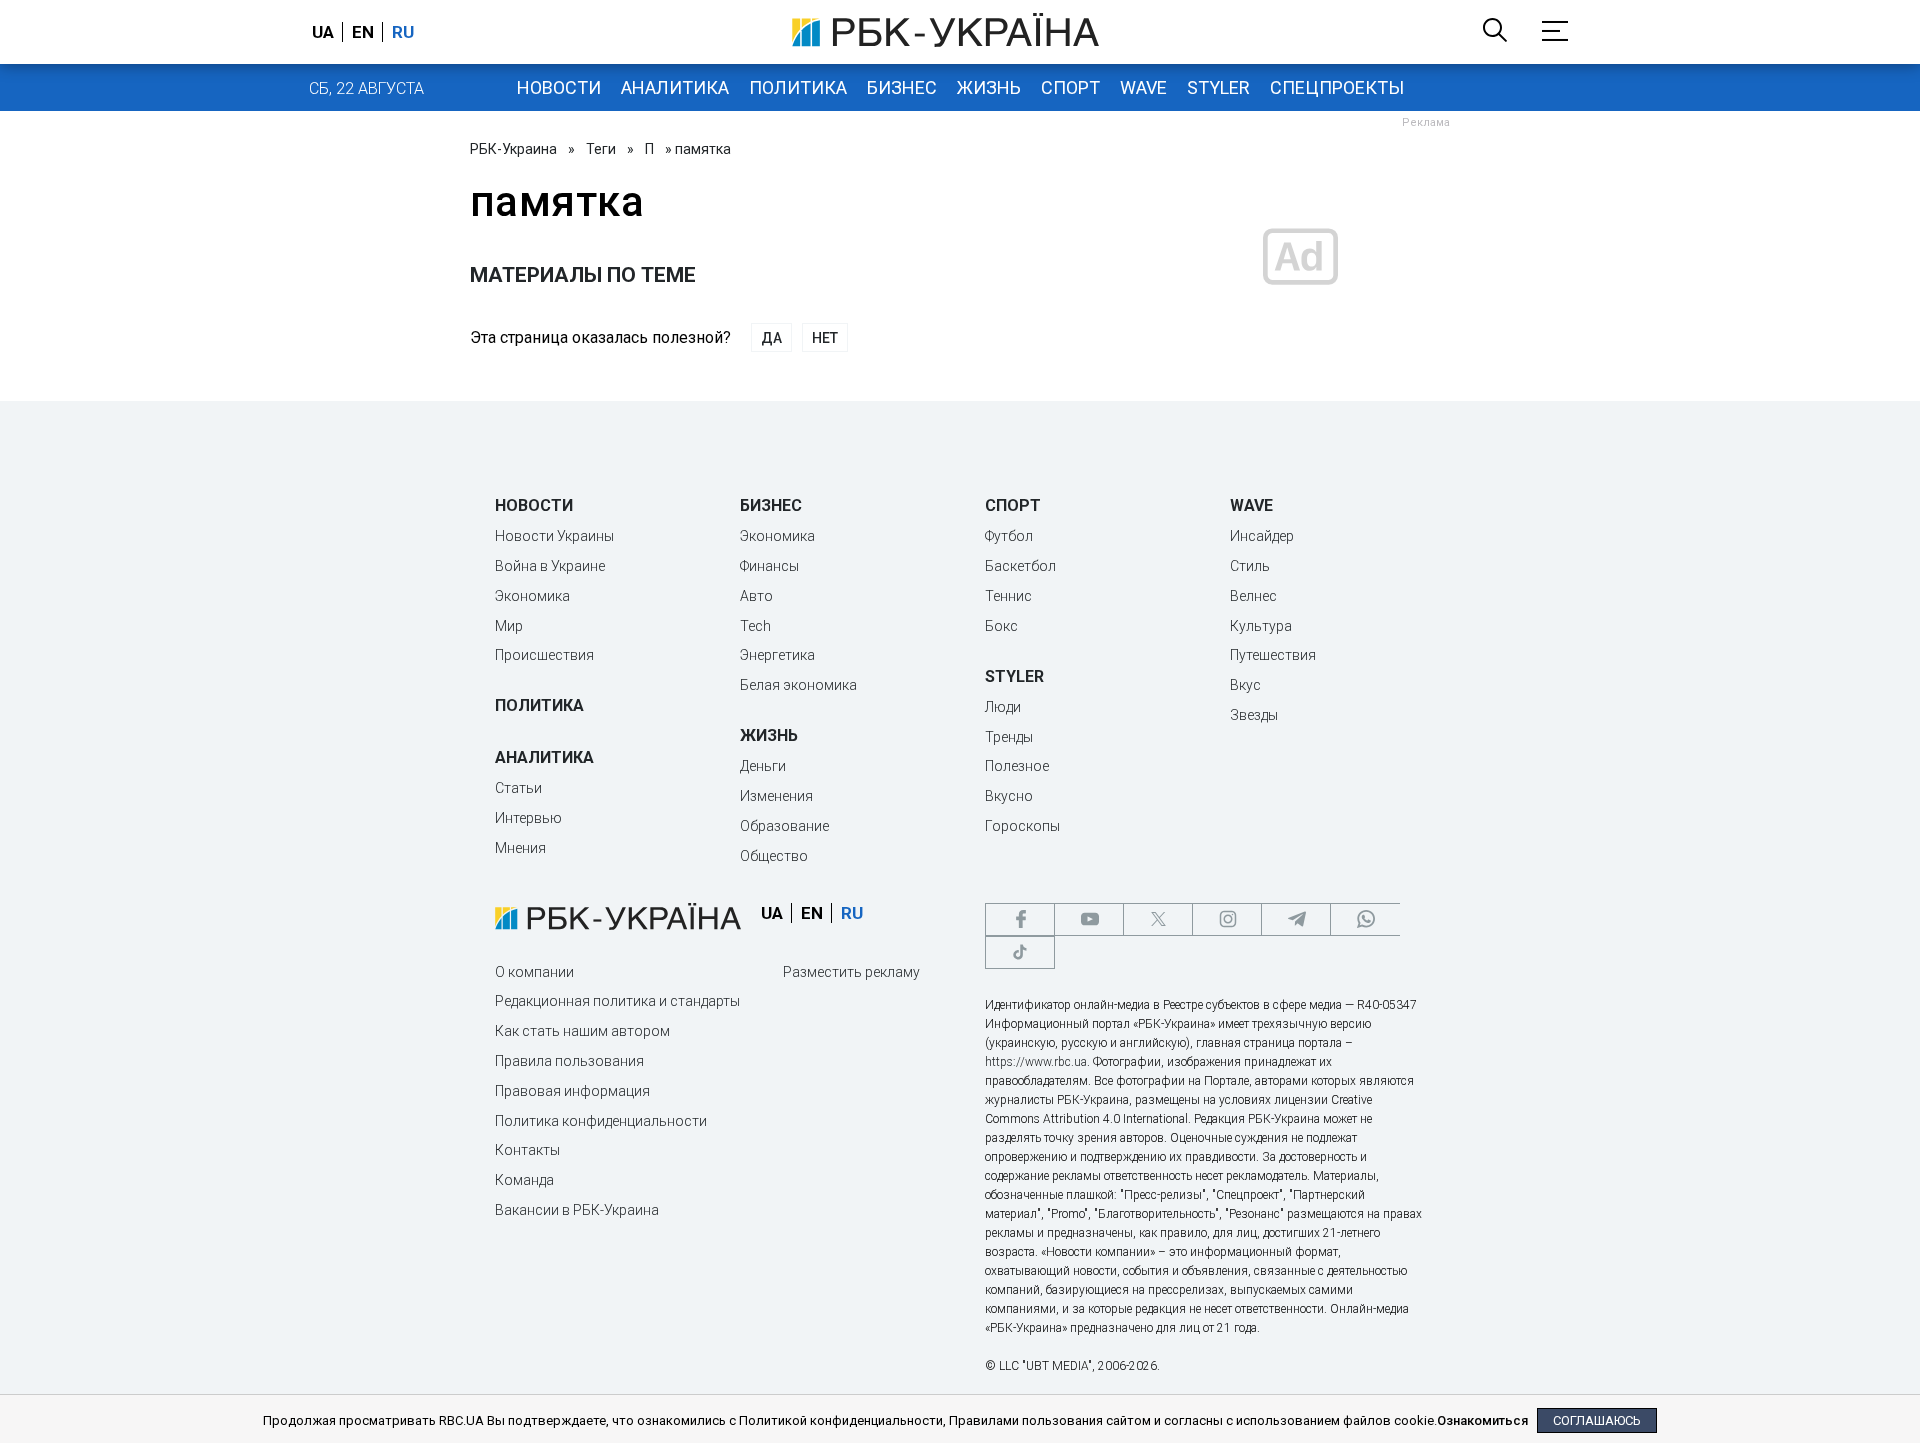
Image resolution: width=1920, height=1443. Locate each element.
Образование (784, 826)
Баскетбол (1020, 566)
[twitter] (1158, 919)
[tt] (1020, 952)
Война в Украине (550, 566)
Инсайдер (1262, 536)
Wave (1143, 87)
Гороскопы (1022, 826)
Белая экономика (798, 685)
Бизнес (902, 87)
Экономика (532, 596)
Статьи (518, 788)
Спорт (1070, 87)
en (363, 32)
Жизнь (989, 87)
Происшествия (544, 655)
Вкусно (1009, 796)
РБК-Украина (513, 149)
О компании (534, 972)
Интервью (528, 818)
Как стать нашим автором (582, 1031)
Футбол (1009, 536)
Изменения (776, 796)
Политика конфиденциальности (601, 1121)
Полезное (1017, 766)
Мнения (520, 848)
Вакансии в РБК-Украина (577, 1210)
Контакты (527, 1150)
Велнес (1253, 596)
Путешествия (1273, 655)
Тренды (1009, 737)
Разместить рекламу (851, 972)
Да (771, 338)
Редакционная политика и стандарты (617, 1001)
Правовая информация (572, 1091)
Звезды (1254, 715)
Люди (1003, 707)
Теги (601, 149)
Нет (825, 338)
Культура (1261, 626)
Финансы (769, 566)
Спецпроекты (1337, 87)
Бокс (1001, 626)
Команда (524, 1180)
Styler (1218, 87)
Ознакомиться (1482, 1420)
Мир (509, 626)
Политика (798, 87)
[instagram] (1227, 919)
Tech (755, 626)
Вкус (1245, 685)
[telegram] (1296, 919)
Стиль (1250, 566)
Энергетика (777, 655)
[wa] (1365, 919)
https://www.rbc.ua (1036, 1062)
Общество (774, 856)
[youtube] (1089, 919)
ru (403, 32)
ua (323, 32)
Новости (559, 87)
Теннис (1008, 596)
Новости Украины (554, 536)
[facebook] (1020, 919)
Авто (756, 596)
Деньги (763, 766)
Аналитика (675, 87)
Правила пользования (569, 1061)
